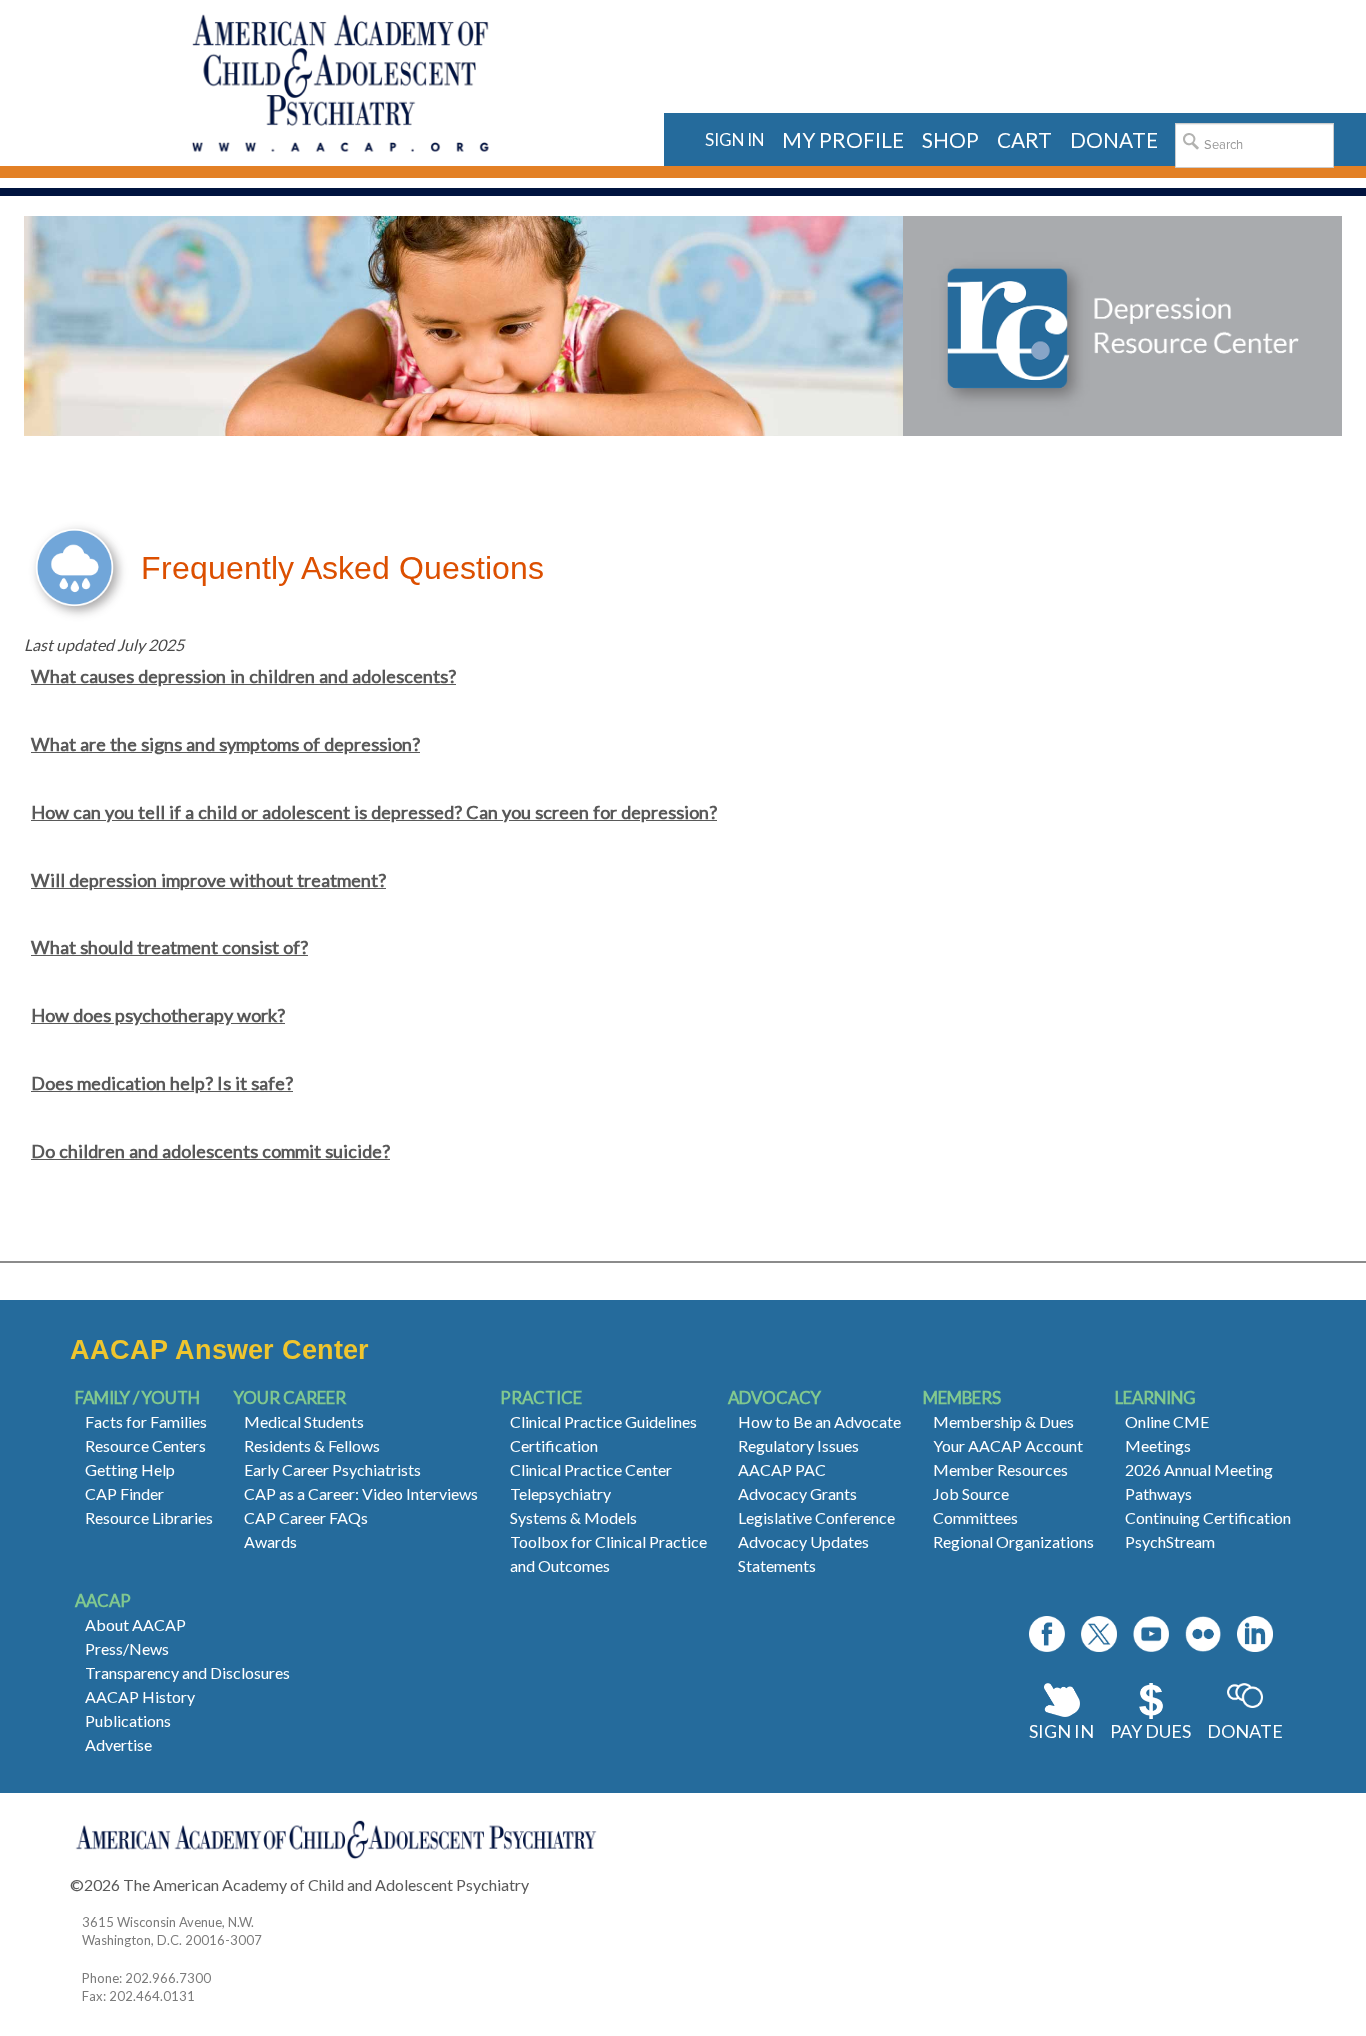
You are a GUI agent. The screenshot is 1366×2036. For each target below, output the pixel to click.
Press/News (127, 1648)
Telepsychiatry (560, 1493)
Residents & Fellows (312, 1445)
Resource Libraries (149, 1517)
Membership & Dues (1003, 1421)
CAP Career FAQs (306, 1517)
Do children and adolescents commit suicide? (210, 1151)
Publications (128, 1720)
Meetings (1158, 1445)
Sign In (1061, 1731)
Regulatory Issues (798, 1445)
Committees (975, 1517)
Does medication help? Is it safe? (162, 1083)
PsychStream (1170, 1541)
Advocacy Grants (797, 1493)
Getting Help (130, 1469)
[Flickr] (1203, 1634)
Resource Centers (145, 1445)
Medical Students (304, 1421)
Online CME (1167, 1421)
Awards (270, 1541)
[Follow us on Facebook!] (1047, 1634)
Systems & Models (573, 1517)
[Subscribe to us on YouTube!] (1151, 1634)
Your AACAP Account (1008, 1445)
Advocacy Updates (803, 1541)
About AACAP (135, 1624)
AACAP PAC (782, 1469)
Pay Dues (1150, 1731)
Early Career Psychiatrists (332, 1469)
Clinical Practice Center (591, 1469)
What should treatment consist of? (169, 947)
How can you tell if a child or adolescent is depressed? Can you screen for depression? (374, 812)
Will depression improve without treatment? (208, 880)
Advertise (118, 1744)
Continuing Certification (1208, 1517)
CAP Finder (124, 1493)
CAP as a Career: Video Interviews (361, 1493)
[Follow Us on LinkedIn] (1255, 1634)
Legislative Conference (816, 1517)
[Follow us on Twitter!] (1099, 1634)
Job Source (971, 1493)
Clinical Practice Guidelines (603, 1421)
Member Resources (1000, 1469)
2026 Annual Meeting (1199, 1469)
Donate (1245, 1731)
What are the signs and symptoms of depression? (225, 744)
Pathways (1158, 1493)
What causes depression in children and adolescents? (243, 676)
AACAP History (140, 1696)
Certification (554, 1445)
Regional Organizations (1013, 1541)
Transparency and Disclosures (187, 1672)
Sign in (734, 139)
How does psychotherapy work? (158, 1015)
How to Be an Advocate (819, 1421)
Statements (777, 1565)
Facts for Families (146, 1421)
